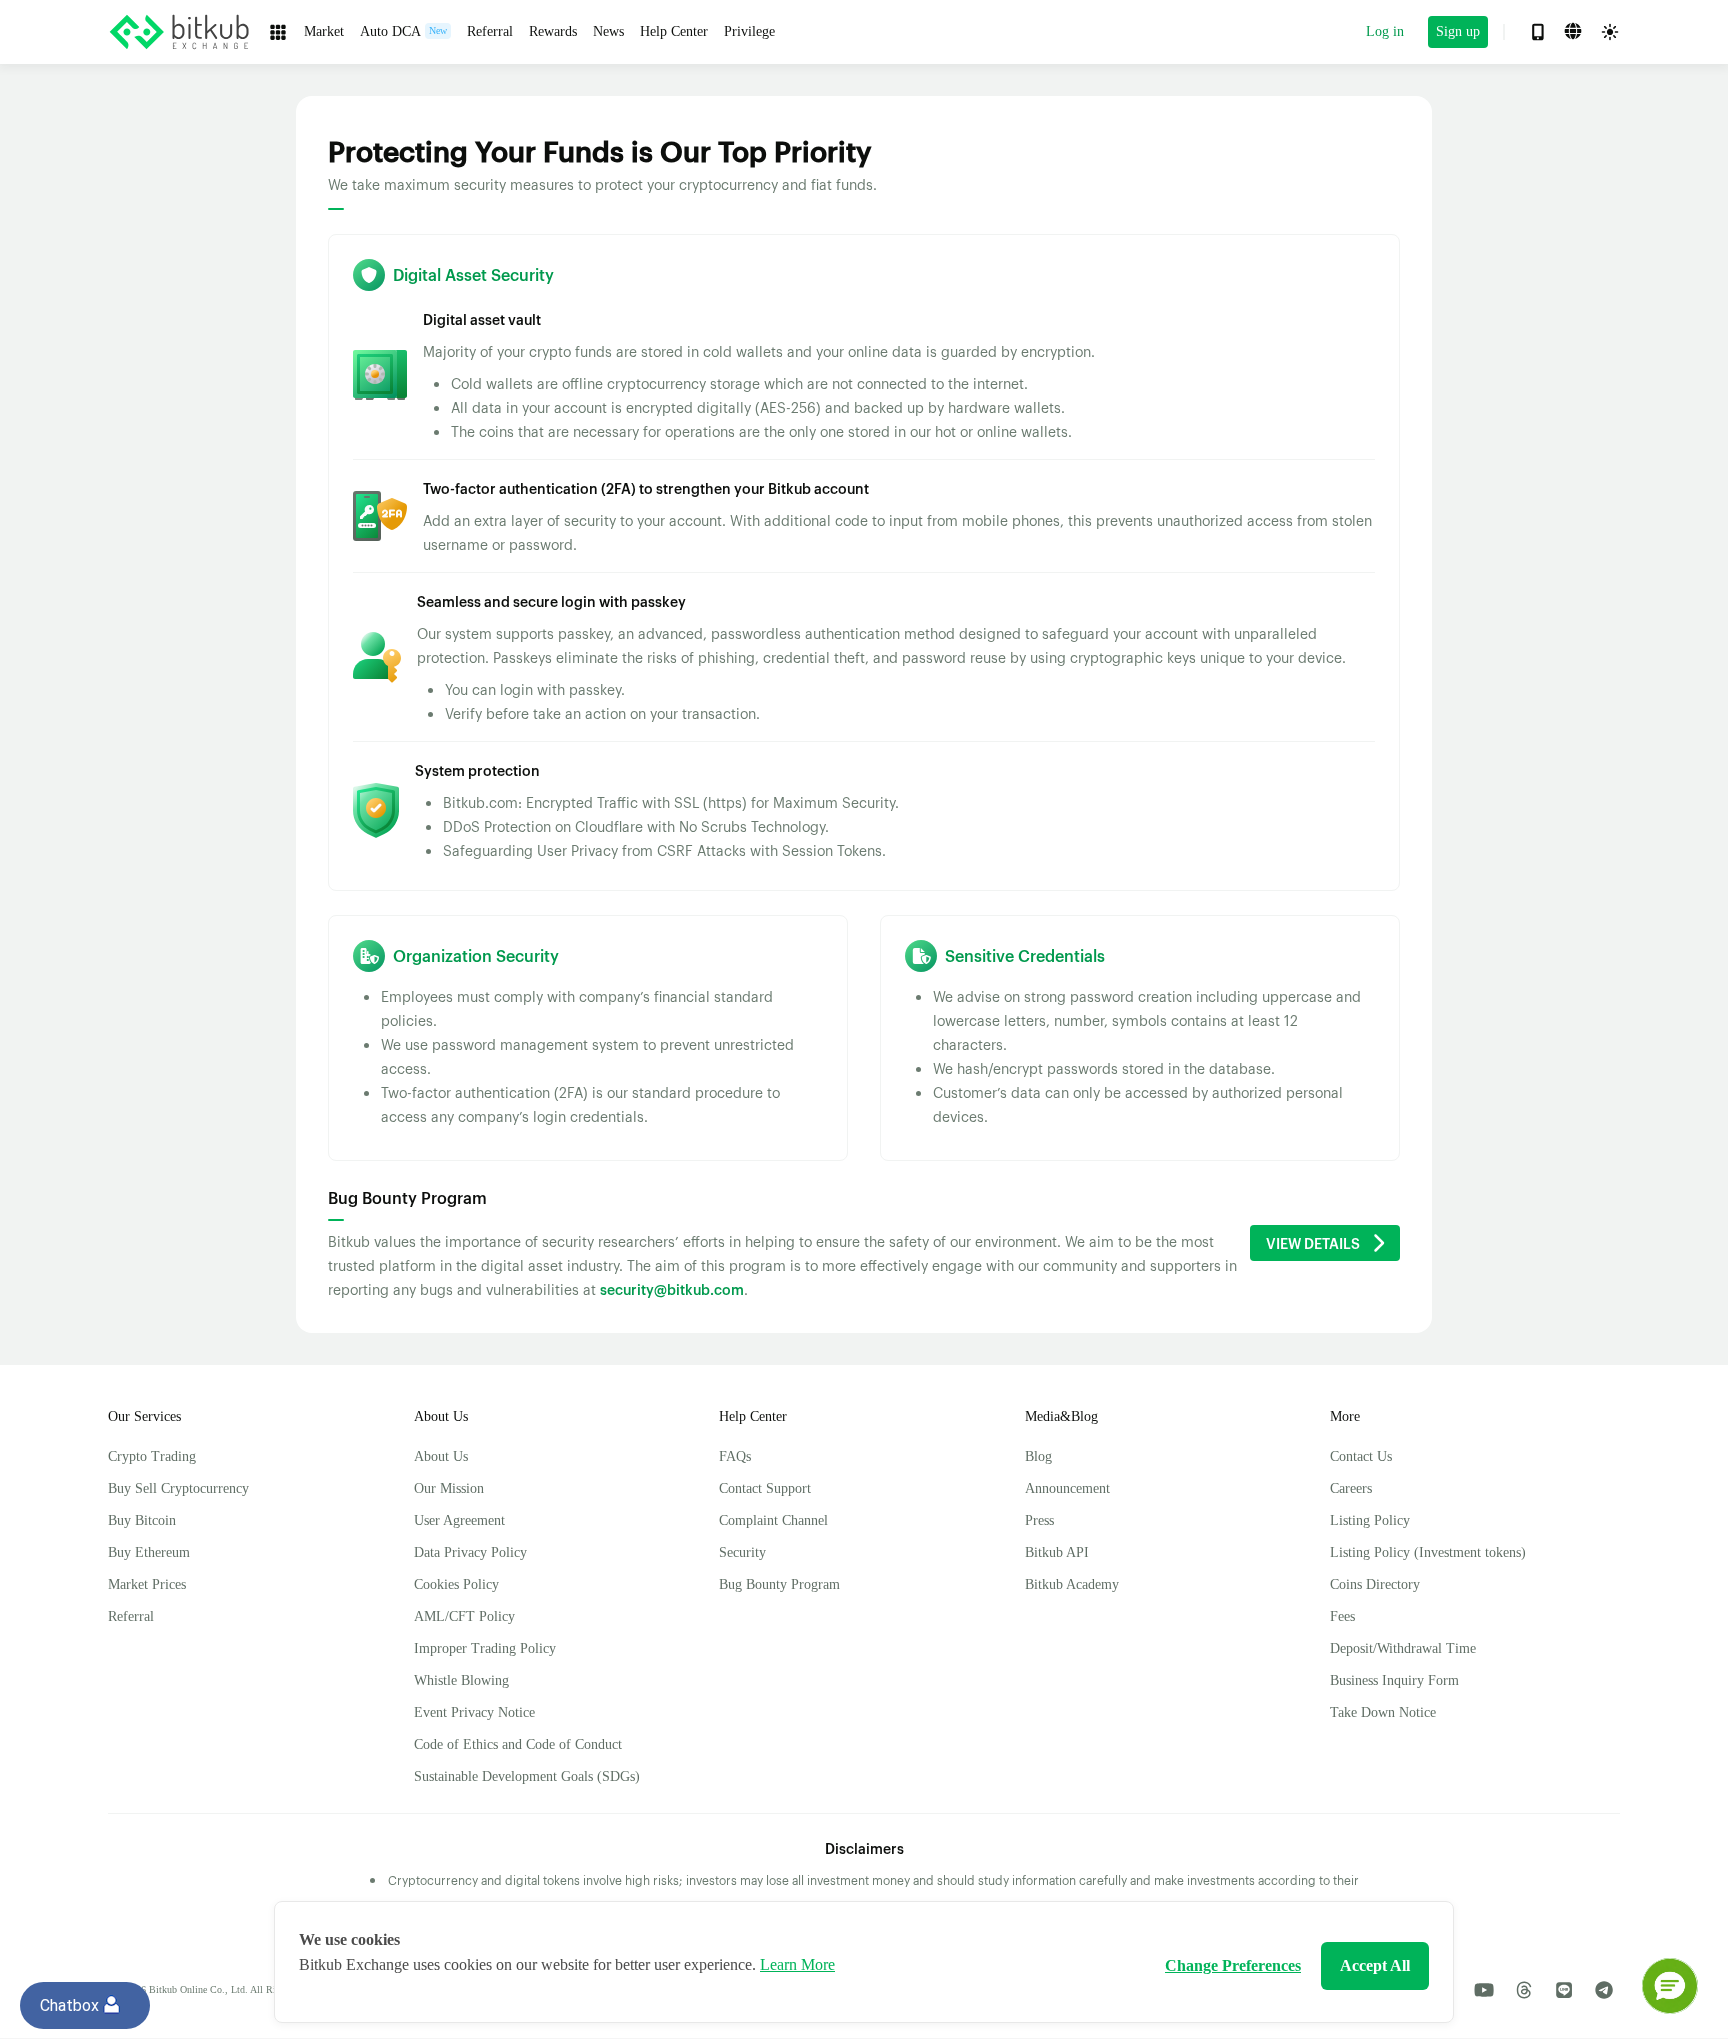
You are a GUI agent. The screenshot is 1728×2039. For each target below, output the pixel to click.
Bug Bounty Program (779, 1584)
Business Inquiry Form (1394, 1680)
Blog (1038, 1456)
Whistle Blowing (461, 1680)
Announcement (1067, 1488)
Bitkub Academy (1072, 1584)
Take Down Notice (1383, 1712)
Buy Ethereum (149, 1552)
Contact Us (1361, 1456)
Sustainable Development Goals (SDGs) (527, 1776)
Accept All (1375, 1965)
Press (1039, 1520)
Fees (1342, 1616)
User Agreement (459, 1520)
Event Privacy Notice (474, 1712)
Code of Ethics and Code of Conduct (518, 1744)
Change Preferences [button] (1233, 1965)
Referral (131, 1616)
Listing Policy (1370, 1520)
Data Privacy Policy (470, 1552)
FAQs (735, 1456)
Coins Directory (1375, 1584)
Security (742, 1552)
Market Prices (147, 1584)
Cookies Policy (456, 1584)
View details (1313, 1243)
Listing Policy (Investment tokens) (1428, 1552)
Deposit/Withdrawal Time (1403, 1648)
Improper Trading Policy (485, 1648)
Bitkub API (1057, 1552)
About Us (441, 1456)
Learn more (797, 1964)
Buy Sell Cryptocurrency (178, 1488)
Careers (1351, 1488)
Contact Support (765, 1488)
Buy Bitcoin (142, 1520)
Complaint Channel (773, 1520)
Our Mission (449, 1488)
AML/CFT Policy (464, 1616)
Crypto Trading (152, 1456)
